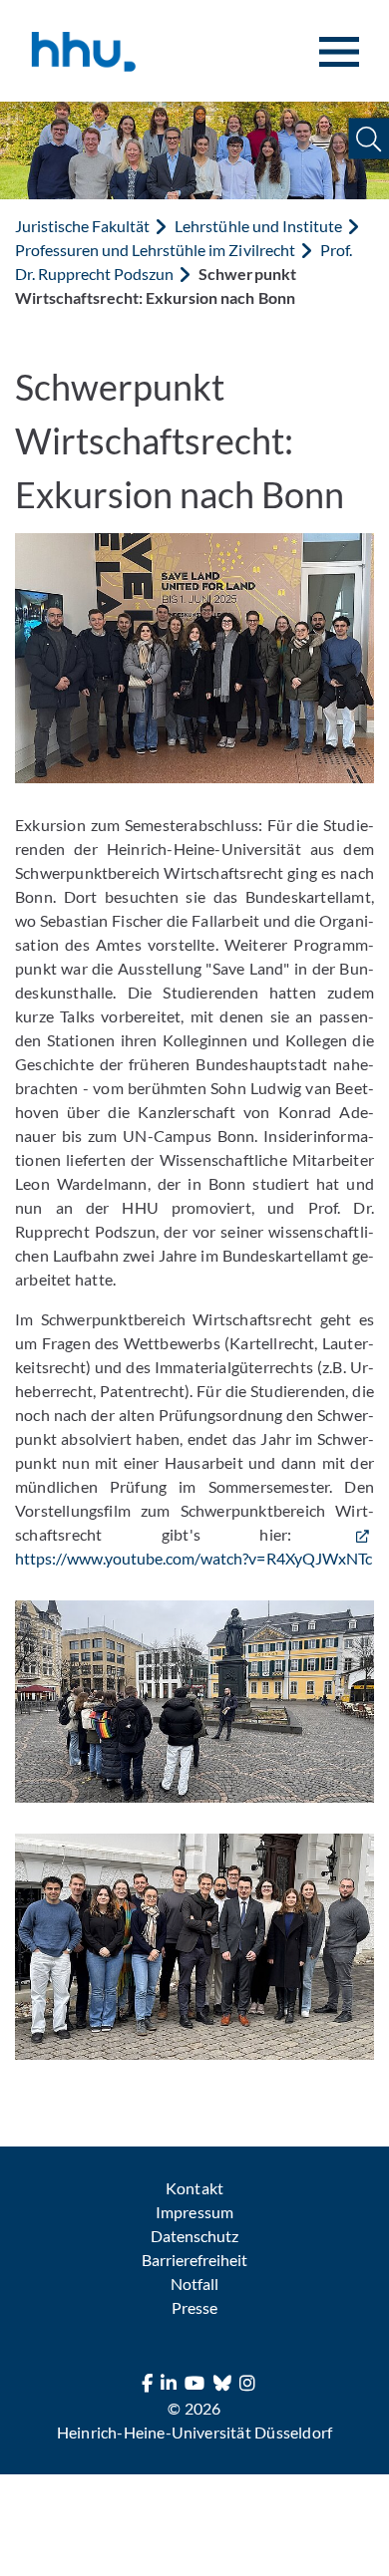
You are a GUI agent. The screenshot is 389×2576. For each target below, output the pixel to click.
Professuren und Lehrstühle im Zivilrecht (155, 250)
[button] (369, 139)
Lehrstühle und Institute (258, 226)
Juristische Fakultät (82, 226)
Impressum (194, 2212)
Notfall (194, 2284)
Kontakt (194, 2188)
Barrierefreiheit (194, 2260)
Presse (194, 2307)
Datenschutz (194, 2236)
